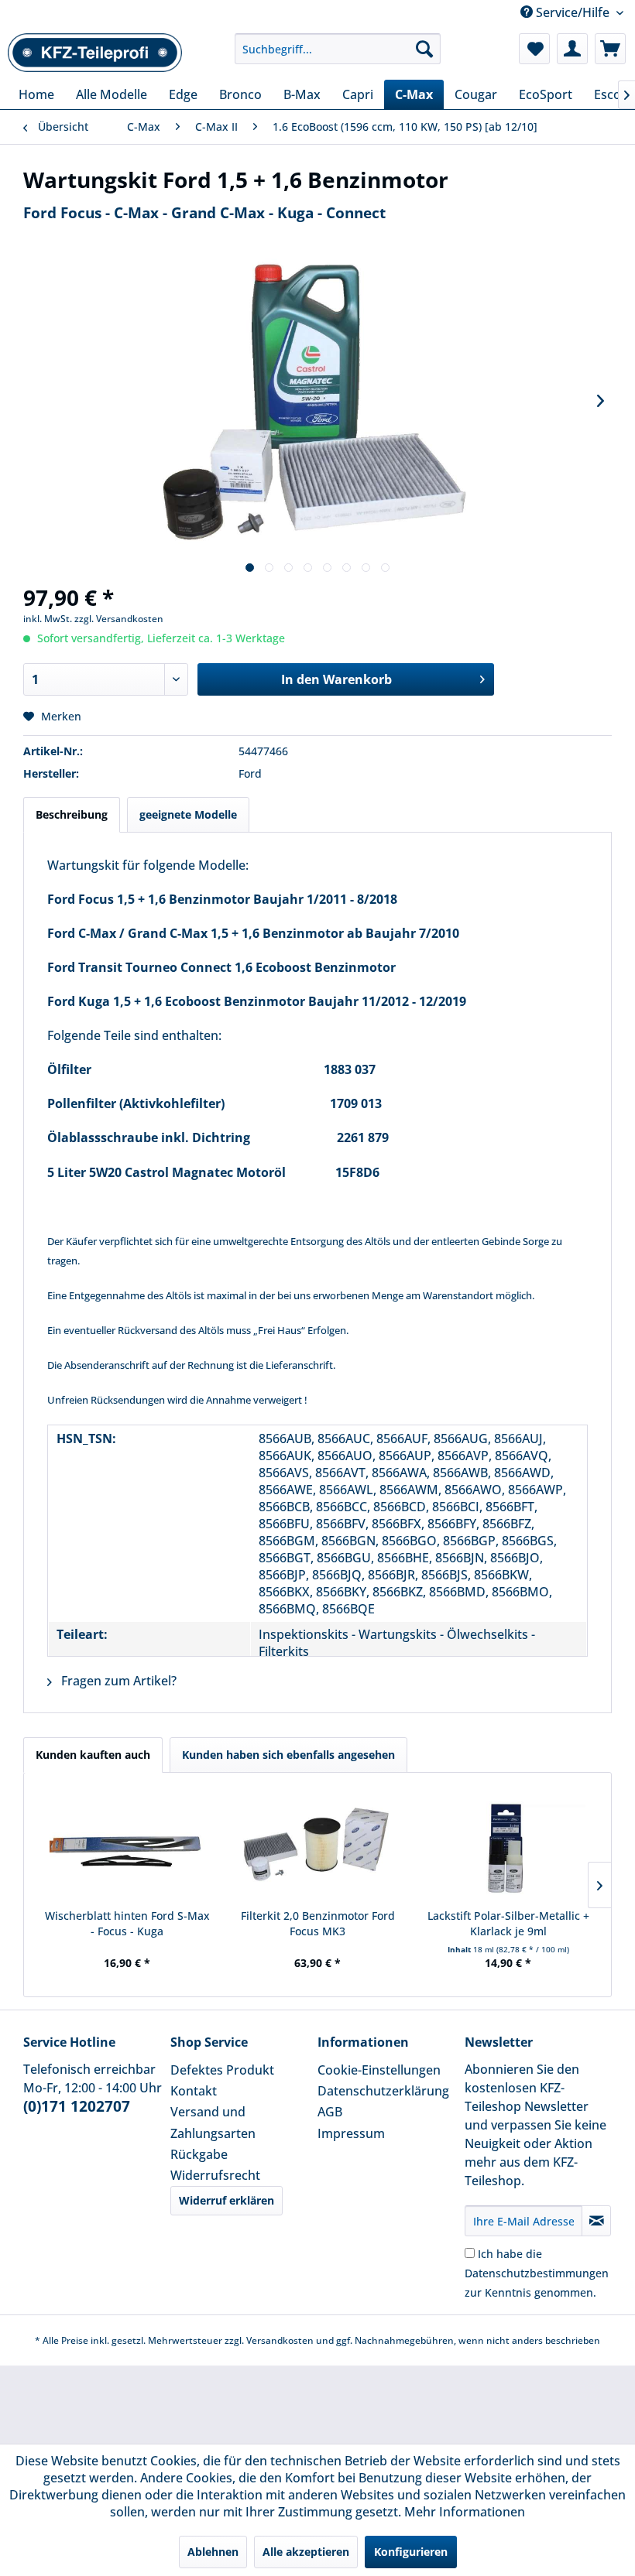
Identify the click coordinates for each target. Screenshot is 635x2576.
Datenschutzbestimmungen (537, 2273)
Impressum (351, 2133)
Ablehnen (213, 2552)
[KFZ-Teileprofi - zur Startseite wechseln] (95, 53)
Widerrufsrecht (215, 2175)
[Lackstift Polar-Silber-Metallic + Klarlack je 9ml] (508, 1846)
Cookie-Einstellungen (379, 2070)
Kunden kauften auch (93, 1755)
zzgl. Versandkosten (119, 619)
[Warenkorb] (610, 49)
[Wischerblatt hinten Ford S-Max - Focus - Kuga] (127, 1846)
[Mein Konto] (572, 49)
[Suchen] (424, 49)
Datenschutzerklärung (383, 2091)
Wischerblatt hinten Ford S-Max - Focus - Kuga (127, 1923)
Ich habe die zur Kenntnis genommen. (537, 2273)
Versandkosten (280, 2340)
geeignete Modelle (188, 814)
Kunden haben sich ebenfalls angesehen (288, 1755)
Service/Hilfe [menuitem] (573, 12)
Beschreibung (72, 814)
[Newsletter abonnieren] (596, 2221)
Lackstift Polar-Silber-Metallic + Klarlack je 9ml (508, 1923)
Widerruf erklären (227, 2200)
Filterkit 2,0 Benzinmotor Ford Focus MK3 (318, 1923)
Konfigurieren (411, 2552)
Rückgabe (199, 2154)
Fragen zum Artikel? (117, 1681)
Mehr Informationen (465, 2512)
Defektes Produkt (222, 2070)
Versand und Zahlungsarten (213, 2122)
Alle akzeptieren (306, 2552)
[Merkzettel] (534, 49)
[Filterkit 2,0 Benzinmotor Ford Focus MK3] (317, 1846)
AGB (330, 2112)
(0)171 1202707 (77, 2106)
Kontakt (194, 2091)
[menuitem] (338, 49)
